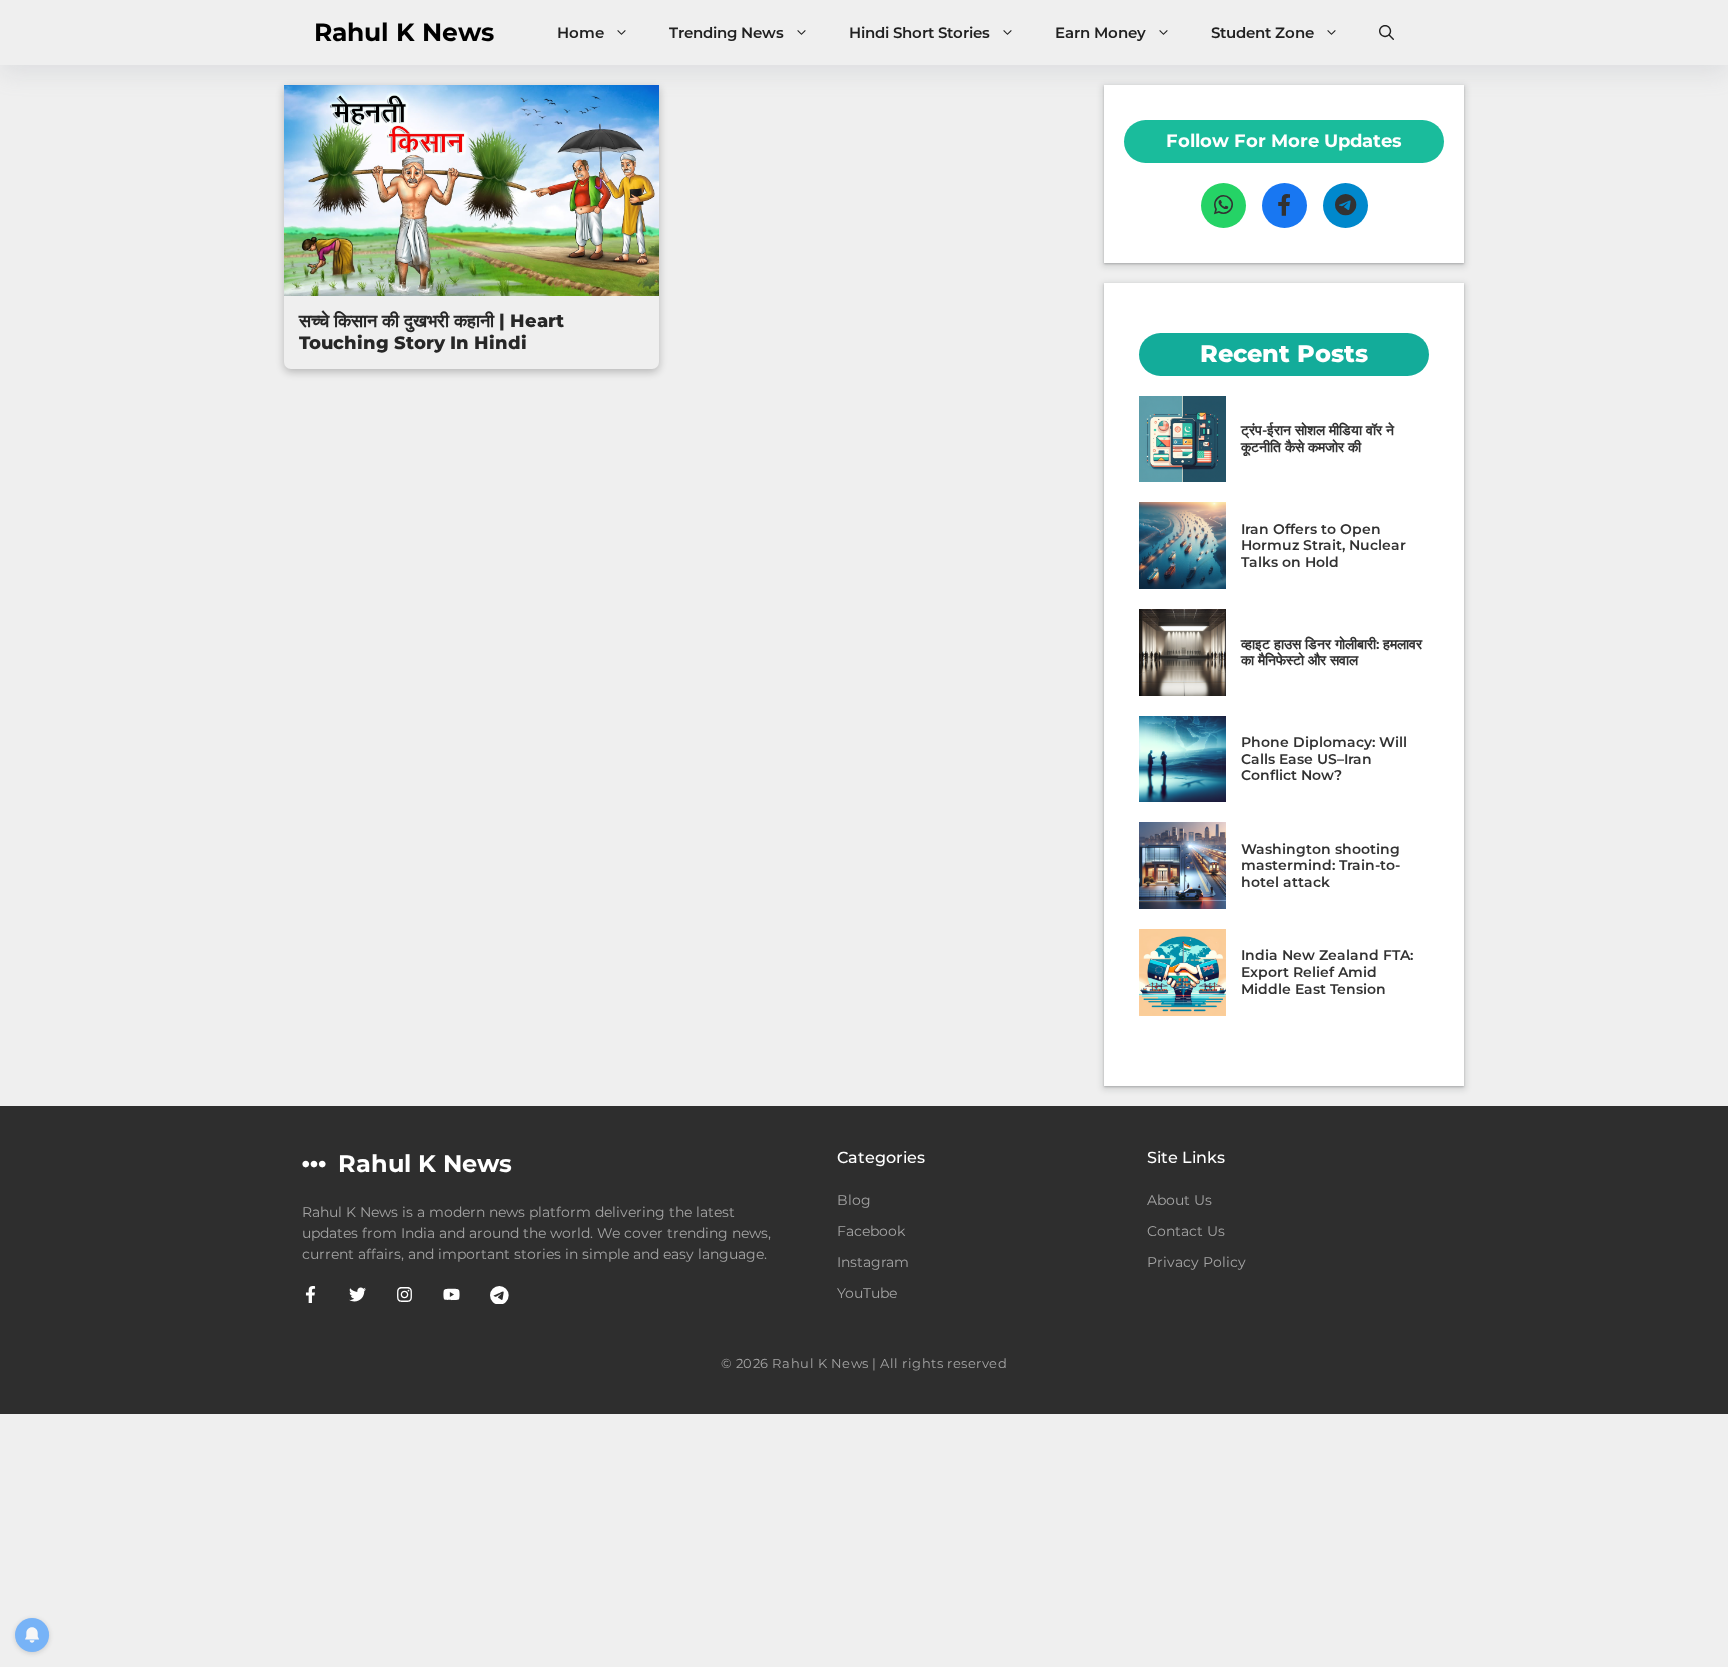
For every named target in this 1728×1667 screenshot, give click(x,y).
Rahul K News (404, 32)
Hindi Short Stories (919, 32)
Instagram (873, 1262)
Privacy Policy (1196, 1262)
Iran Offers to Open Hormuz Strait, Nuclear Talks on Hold (1323, 546)
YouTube (867, 1293)
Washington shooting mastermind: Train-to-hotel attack (1320, 866)
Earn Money (1100, 32)
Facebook (871, 1231)
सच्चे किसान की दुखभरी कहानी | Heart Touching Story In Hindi (431, 332)
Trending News (726, 32)
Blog (854, 1200)
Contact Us (1186, 1231)
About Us (1179, 1200)
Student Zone (1262, 32)
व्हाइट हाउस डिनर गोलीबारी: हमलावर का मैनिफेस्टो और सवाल (1331, 652)
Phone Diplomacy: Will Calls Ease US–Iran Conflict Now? (1324, 759)
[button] (1386, 32)
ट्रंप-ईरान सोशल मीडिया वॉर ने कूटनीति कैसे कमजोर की (1317, 438)
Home (580, 32)
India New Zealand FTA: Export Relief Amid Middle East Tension (1327, 972)
